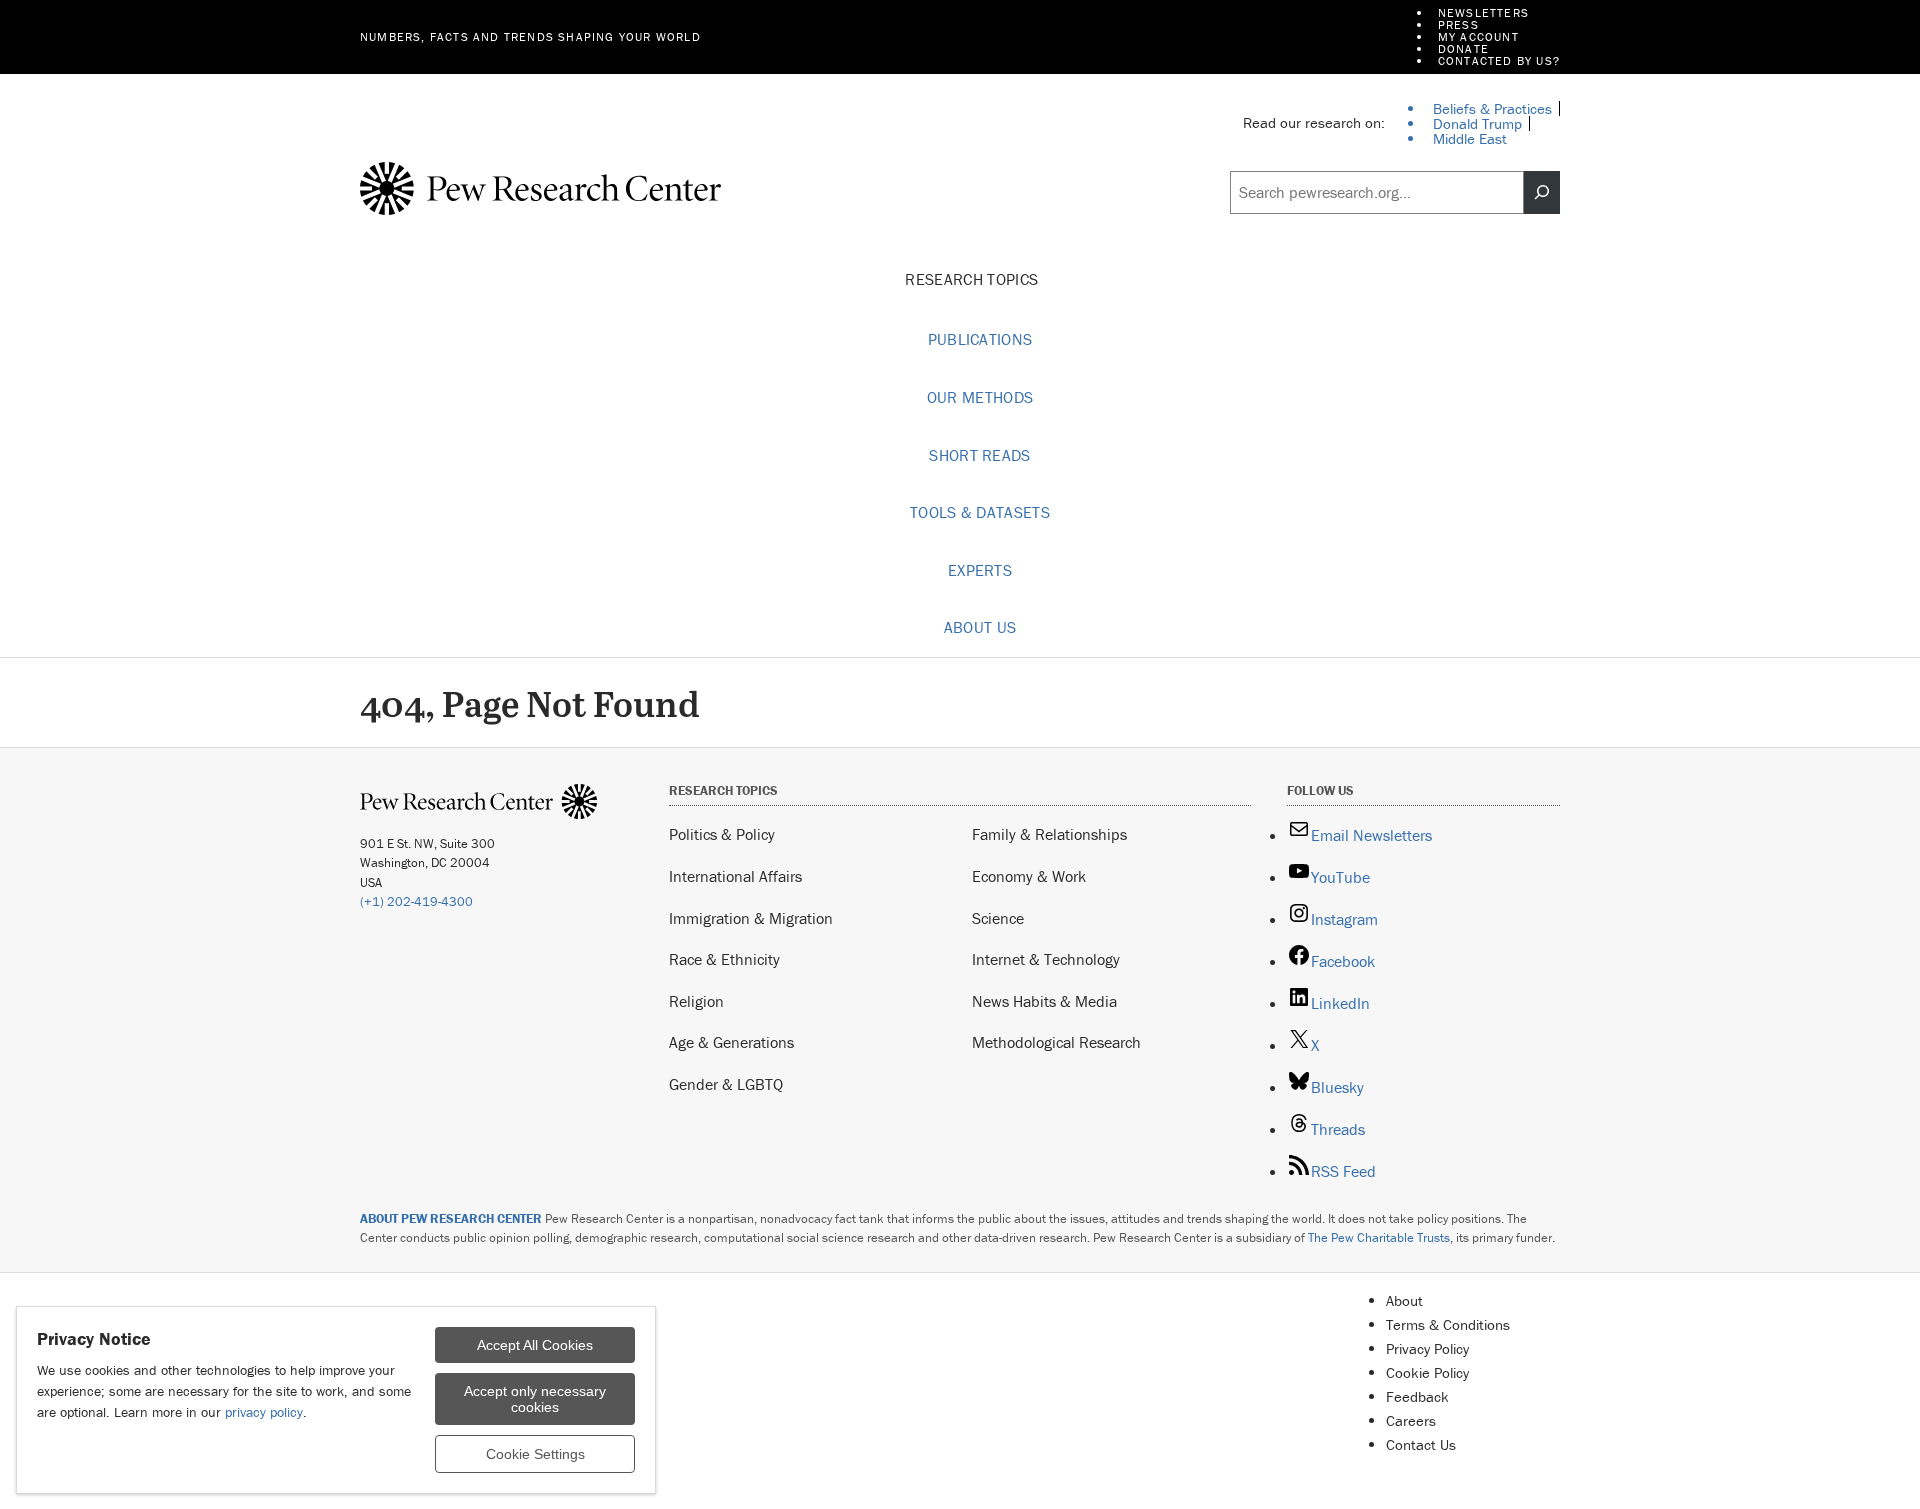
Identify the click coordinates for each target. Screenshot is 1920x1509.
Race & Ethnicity (724, 959)
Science (998, 918)
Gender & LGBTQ (726, 1084)
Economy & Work (1029, 876)
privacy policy (264, 1412)
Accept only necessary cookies (535, 1399)
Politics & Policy (722, 834)
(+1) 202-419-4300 (416, 901)
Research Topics (973, 279)
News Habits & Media (1044, 1001)
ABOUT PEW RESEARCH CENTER (451, 1218)
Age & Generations (731, 1042)
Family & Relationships (1049, 834)
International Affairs (735, 876)
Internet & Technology (1046, 959)
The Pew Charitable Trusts (1379, 1237)
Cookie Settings (535, 1454)
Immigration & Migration (751, 918)
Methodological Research (1056, 1042)
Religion (696, 1001)
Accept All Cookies (535, 1345)
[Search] (1542, 193)
